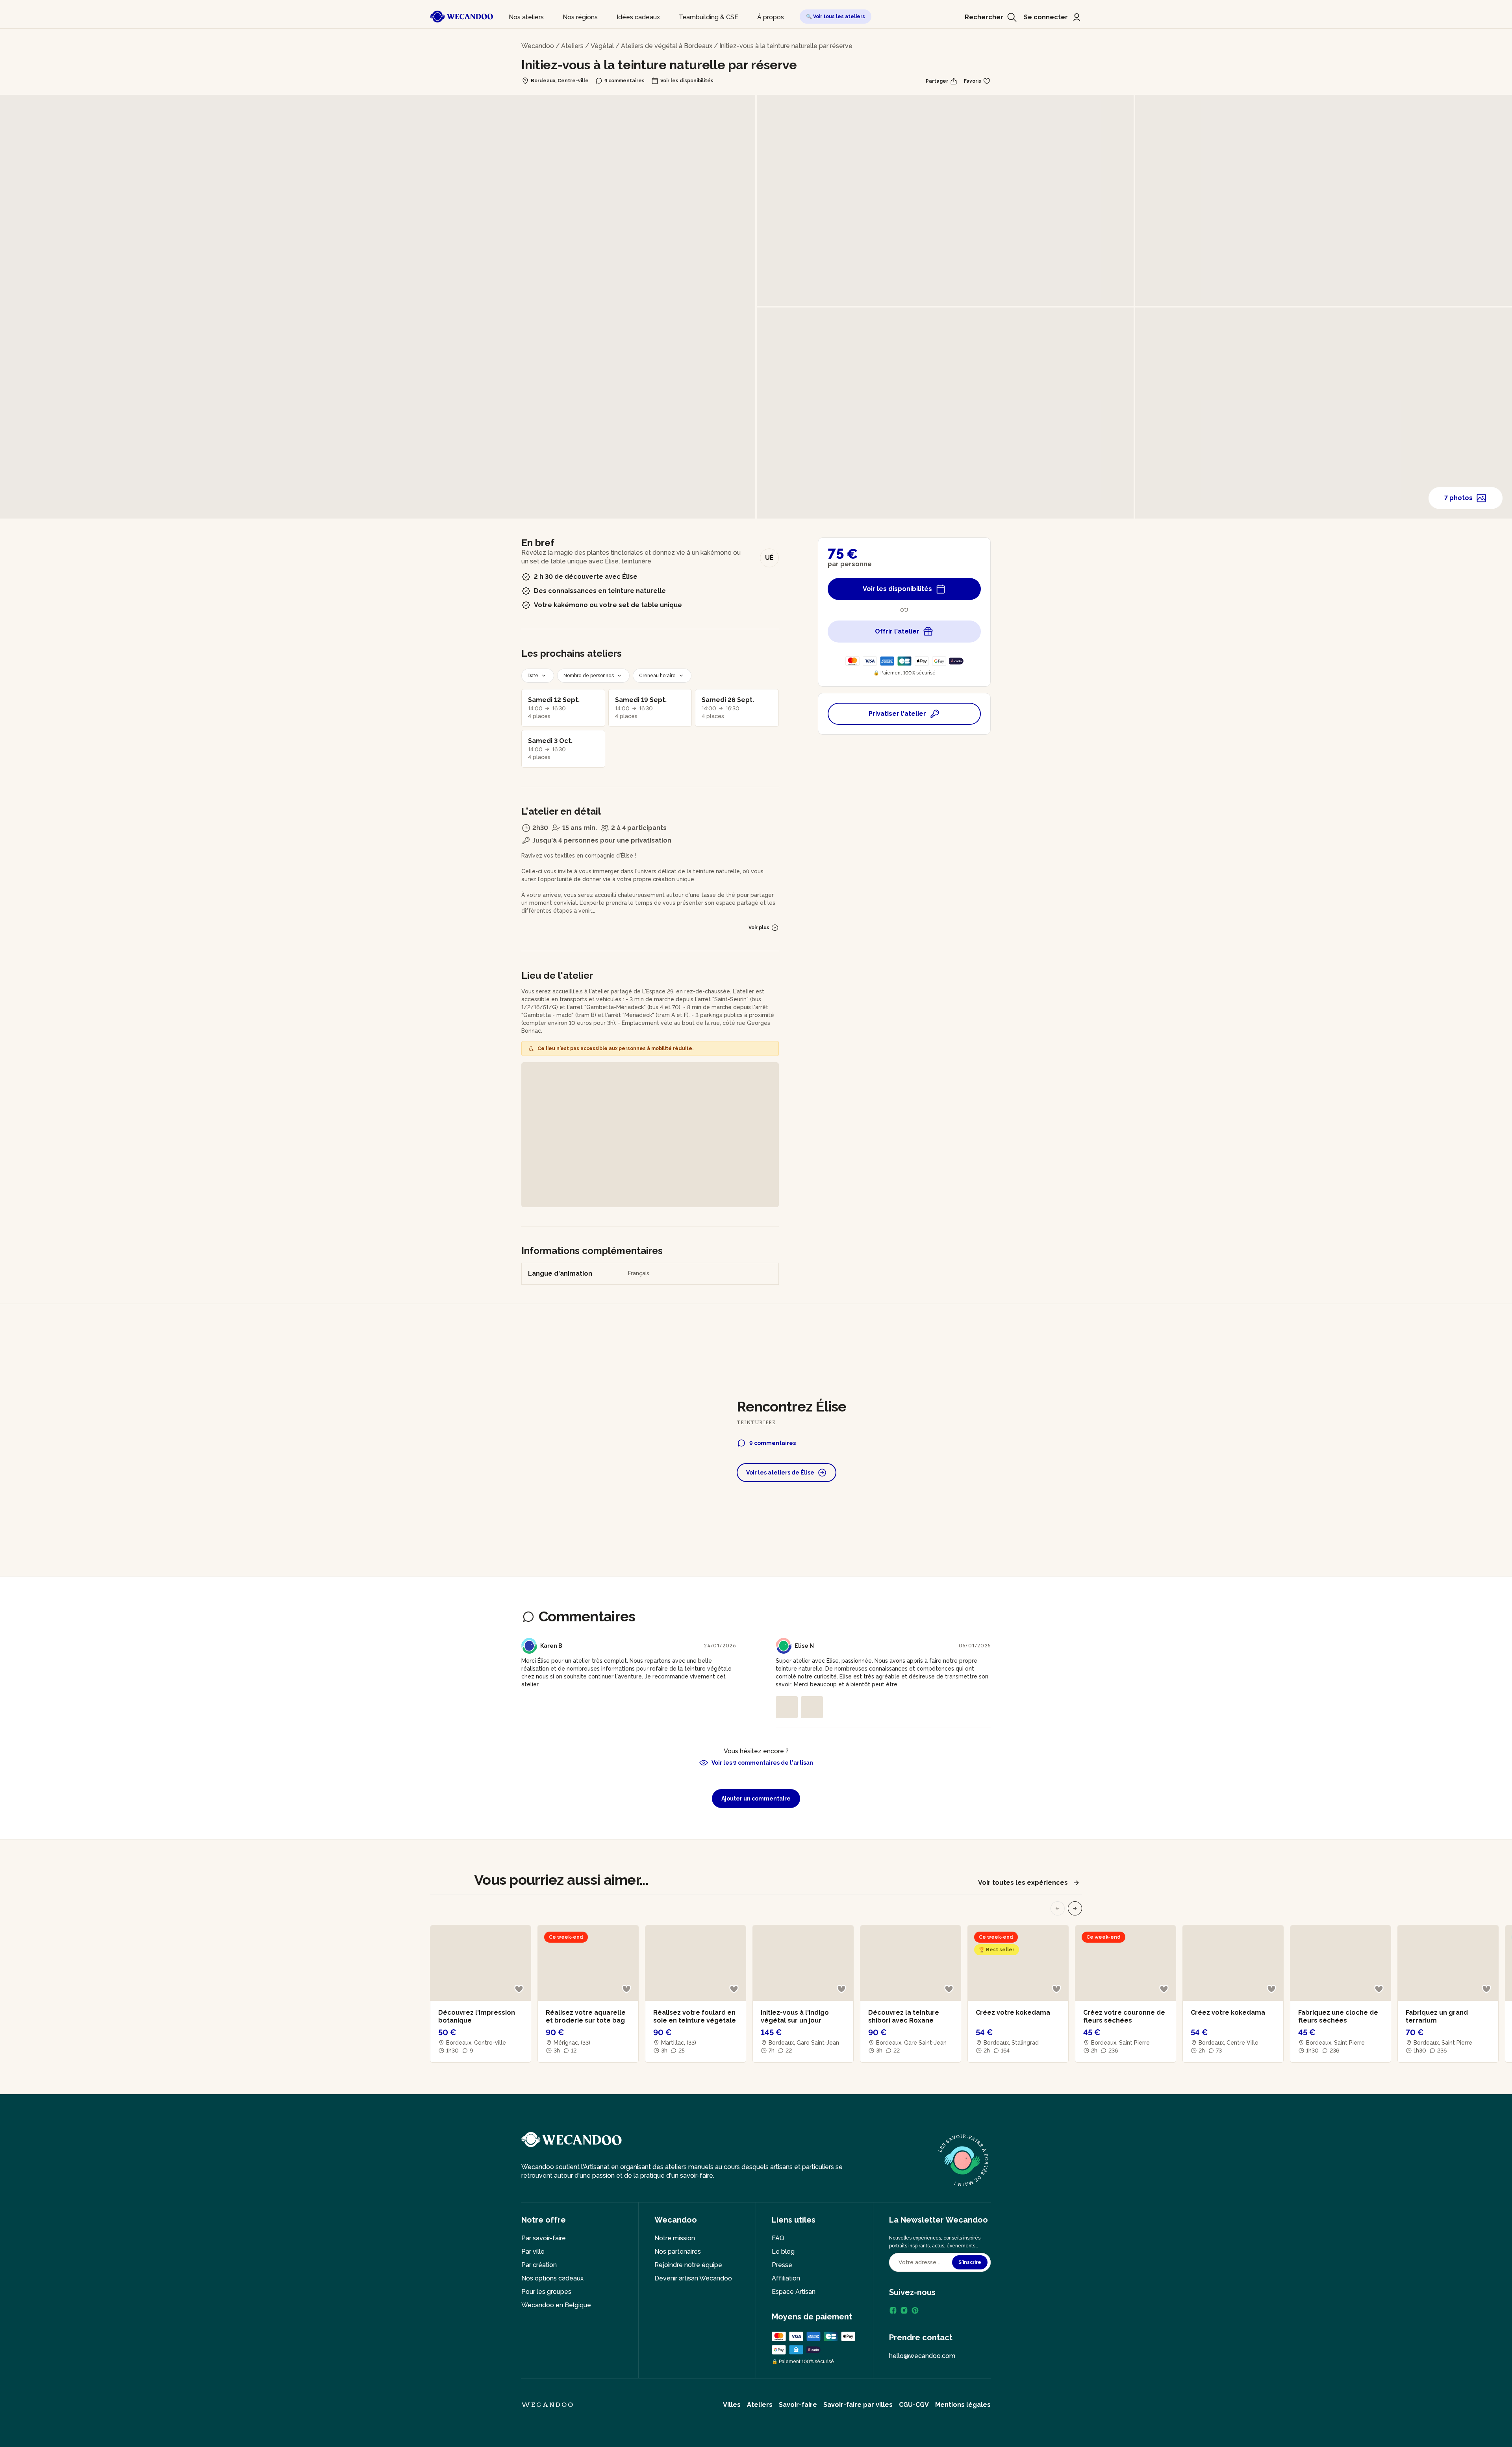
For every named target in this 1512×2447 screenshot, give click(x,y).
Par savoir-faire (544, 2238)
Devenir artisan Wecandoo (693, 2278)
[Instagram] (904, 2310)
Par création (539, 2265)
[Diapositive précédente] (1058, 1908)
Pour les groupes (546, 2292)
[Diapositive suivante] (1075, 1908)
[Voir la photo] (787, 1707)
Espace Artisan (794, 2292)
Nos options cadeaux (552, 2278)
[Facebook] (893, 2310)
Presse (782, 2265)
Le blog (783, 2252)
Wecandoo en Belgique (556, 2305)
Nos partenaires (678, 2252)
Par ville (533, 2252)
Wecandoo (538, 46)
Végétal (602, 46)
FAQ (778, 2238)
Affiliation (786, 2278)
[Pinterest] (915, 2310)
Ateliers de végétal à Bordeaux (667, 46)
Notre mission (675, 2238)
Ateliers (572, 46)
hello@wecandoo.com (922, 2356)
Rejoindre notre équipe (688, 2265)
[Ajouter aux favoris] (519, 1989)
